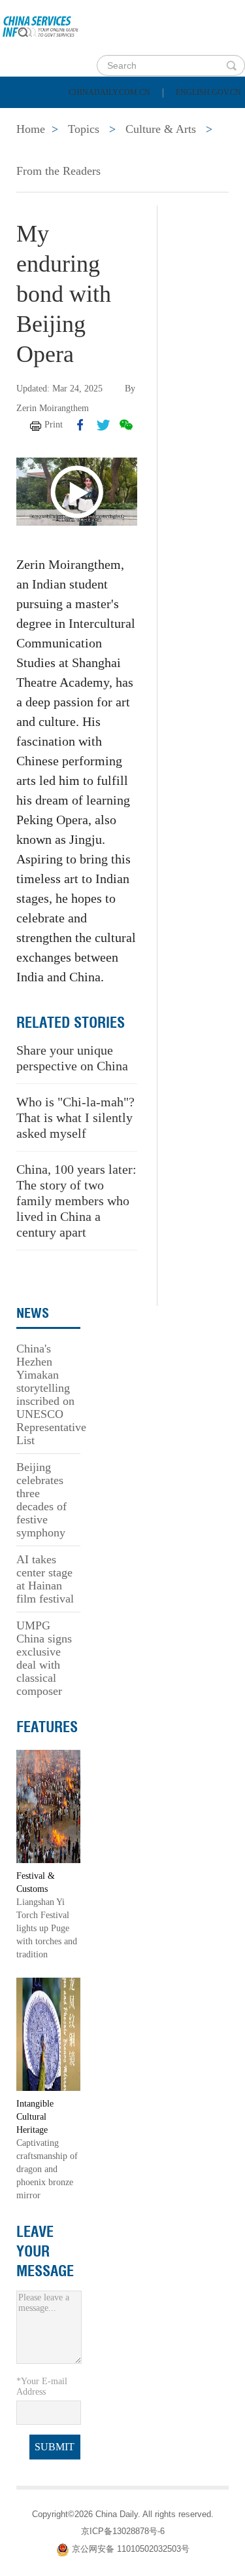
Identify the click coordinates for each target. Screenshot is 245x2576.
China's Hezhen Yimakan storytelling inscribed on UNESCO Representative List (51, 1394)
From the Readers (58, 171)
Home (30, 118)
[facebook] (80, 425)
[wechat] (126, 425)
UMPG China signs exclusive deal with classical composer (44, 1658)
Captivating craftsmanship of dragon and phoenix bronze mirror (47, 2169)
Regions (189, 151)
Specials (40, 151)
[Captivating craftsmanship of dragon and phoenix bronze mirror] (48, 2034)
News (172, 118)
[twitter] (103, 425)
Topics (116, 151)
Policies (102, 118)
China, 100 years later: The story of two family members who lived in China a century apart (76, 1201)
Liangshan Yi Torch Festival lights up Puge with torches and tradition (47, 1928)
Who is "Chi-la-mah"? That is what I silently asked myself (75, 1117)
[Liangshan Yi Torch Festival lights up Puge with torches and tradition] (48, 1806)
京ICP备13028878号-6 (123, 2531)
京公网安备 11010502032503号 (131, 2549)
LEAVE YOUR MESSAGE (45, 2251)
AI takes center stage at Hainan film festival (45, 1579)
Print (54, 425)
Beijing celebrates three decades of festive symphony (41, 1500)
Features (47, 1727)
